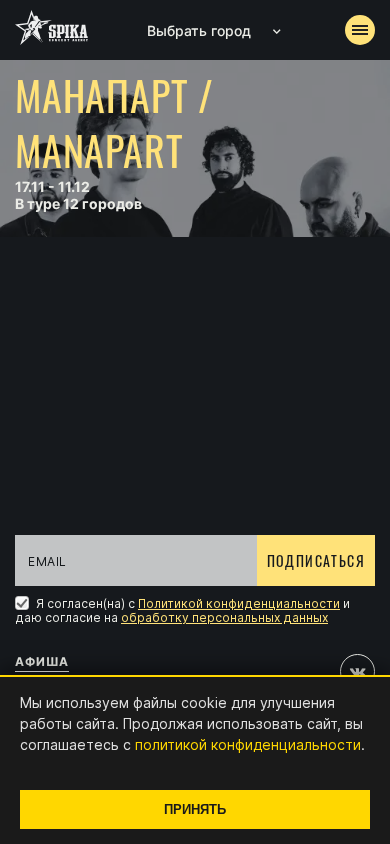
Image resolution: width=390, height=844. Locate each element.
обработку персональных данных (224, 617)
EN (232, 366)
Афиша (42, 661)
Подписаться (316, 560)
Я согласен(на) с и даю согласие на (182, 610)
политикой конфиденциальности (248, 744)
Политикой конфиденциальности (239, 603)
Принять (195, 809)
